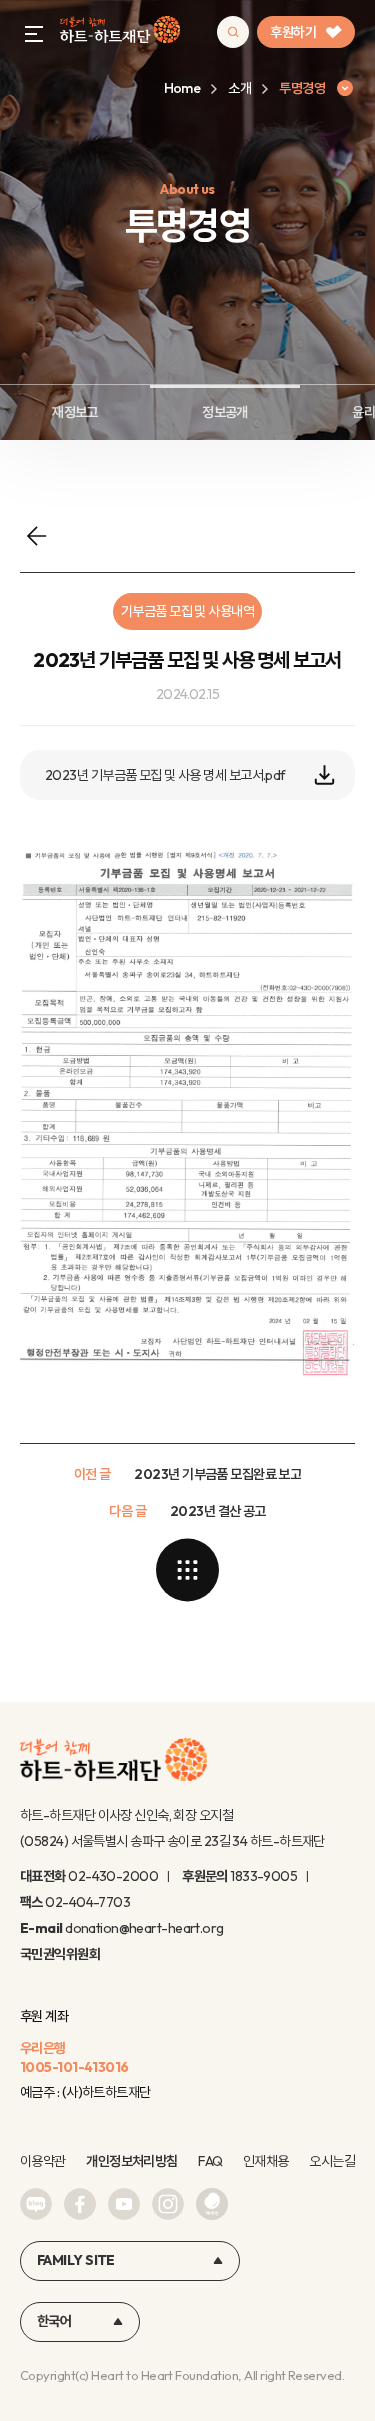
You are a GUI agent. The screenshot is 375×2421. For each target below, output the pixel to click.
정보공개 (225, 412)
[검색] (233, 32)
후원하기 (293, 32)
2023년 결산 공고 (218, 1511)
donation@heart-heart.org (144, 1928)
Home (182, 88)
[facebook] (80, 2204)
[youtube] (124, 2204)
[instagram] (168, 2204)
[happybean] (212, 2204)
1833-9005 (263, 1876)
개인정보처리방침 (132, 2161)
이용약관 (43, 2161)
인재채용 (266, 2161)
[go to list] (188, 1570)
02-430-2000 (113, 1876)
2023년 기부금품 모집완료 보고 (217, 1474)
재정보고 (75, 412)
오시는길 (332, 2161)
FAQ (210, 2161)
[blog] (36, 2204)
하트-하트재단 (120, 32)
